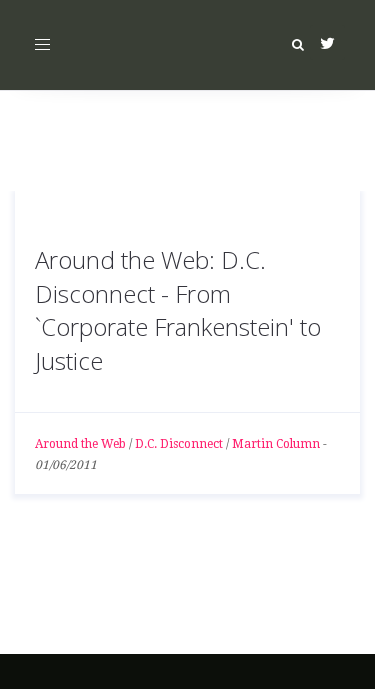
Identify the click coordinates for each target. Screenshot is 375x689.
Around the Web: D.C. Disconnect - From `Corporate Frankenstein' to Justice (178, 310)
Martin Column (276, 444)
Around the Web (80, 444)
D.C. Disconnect (179, 444)
